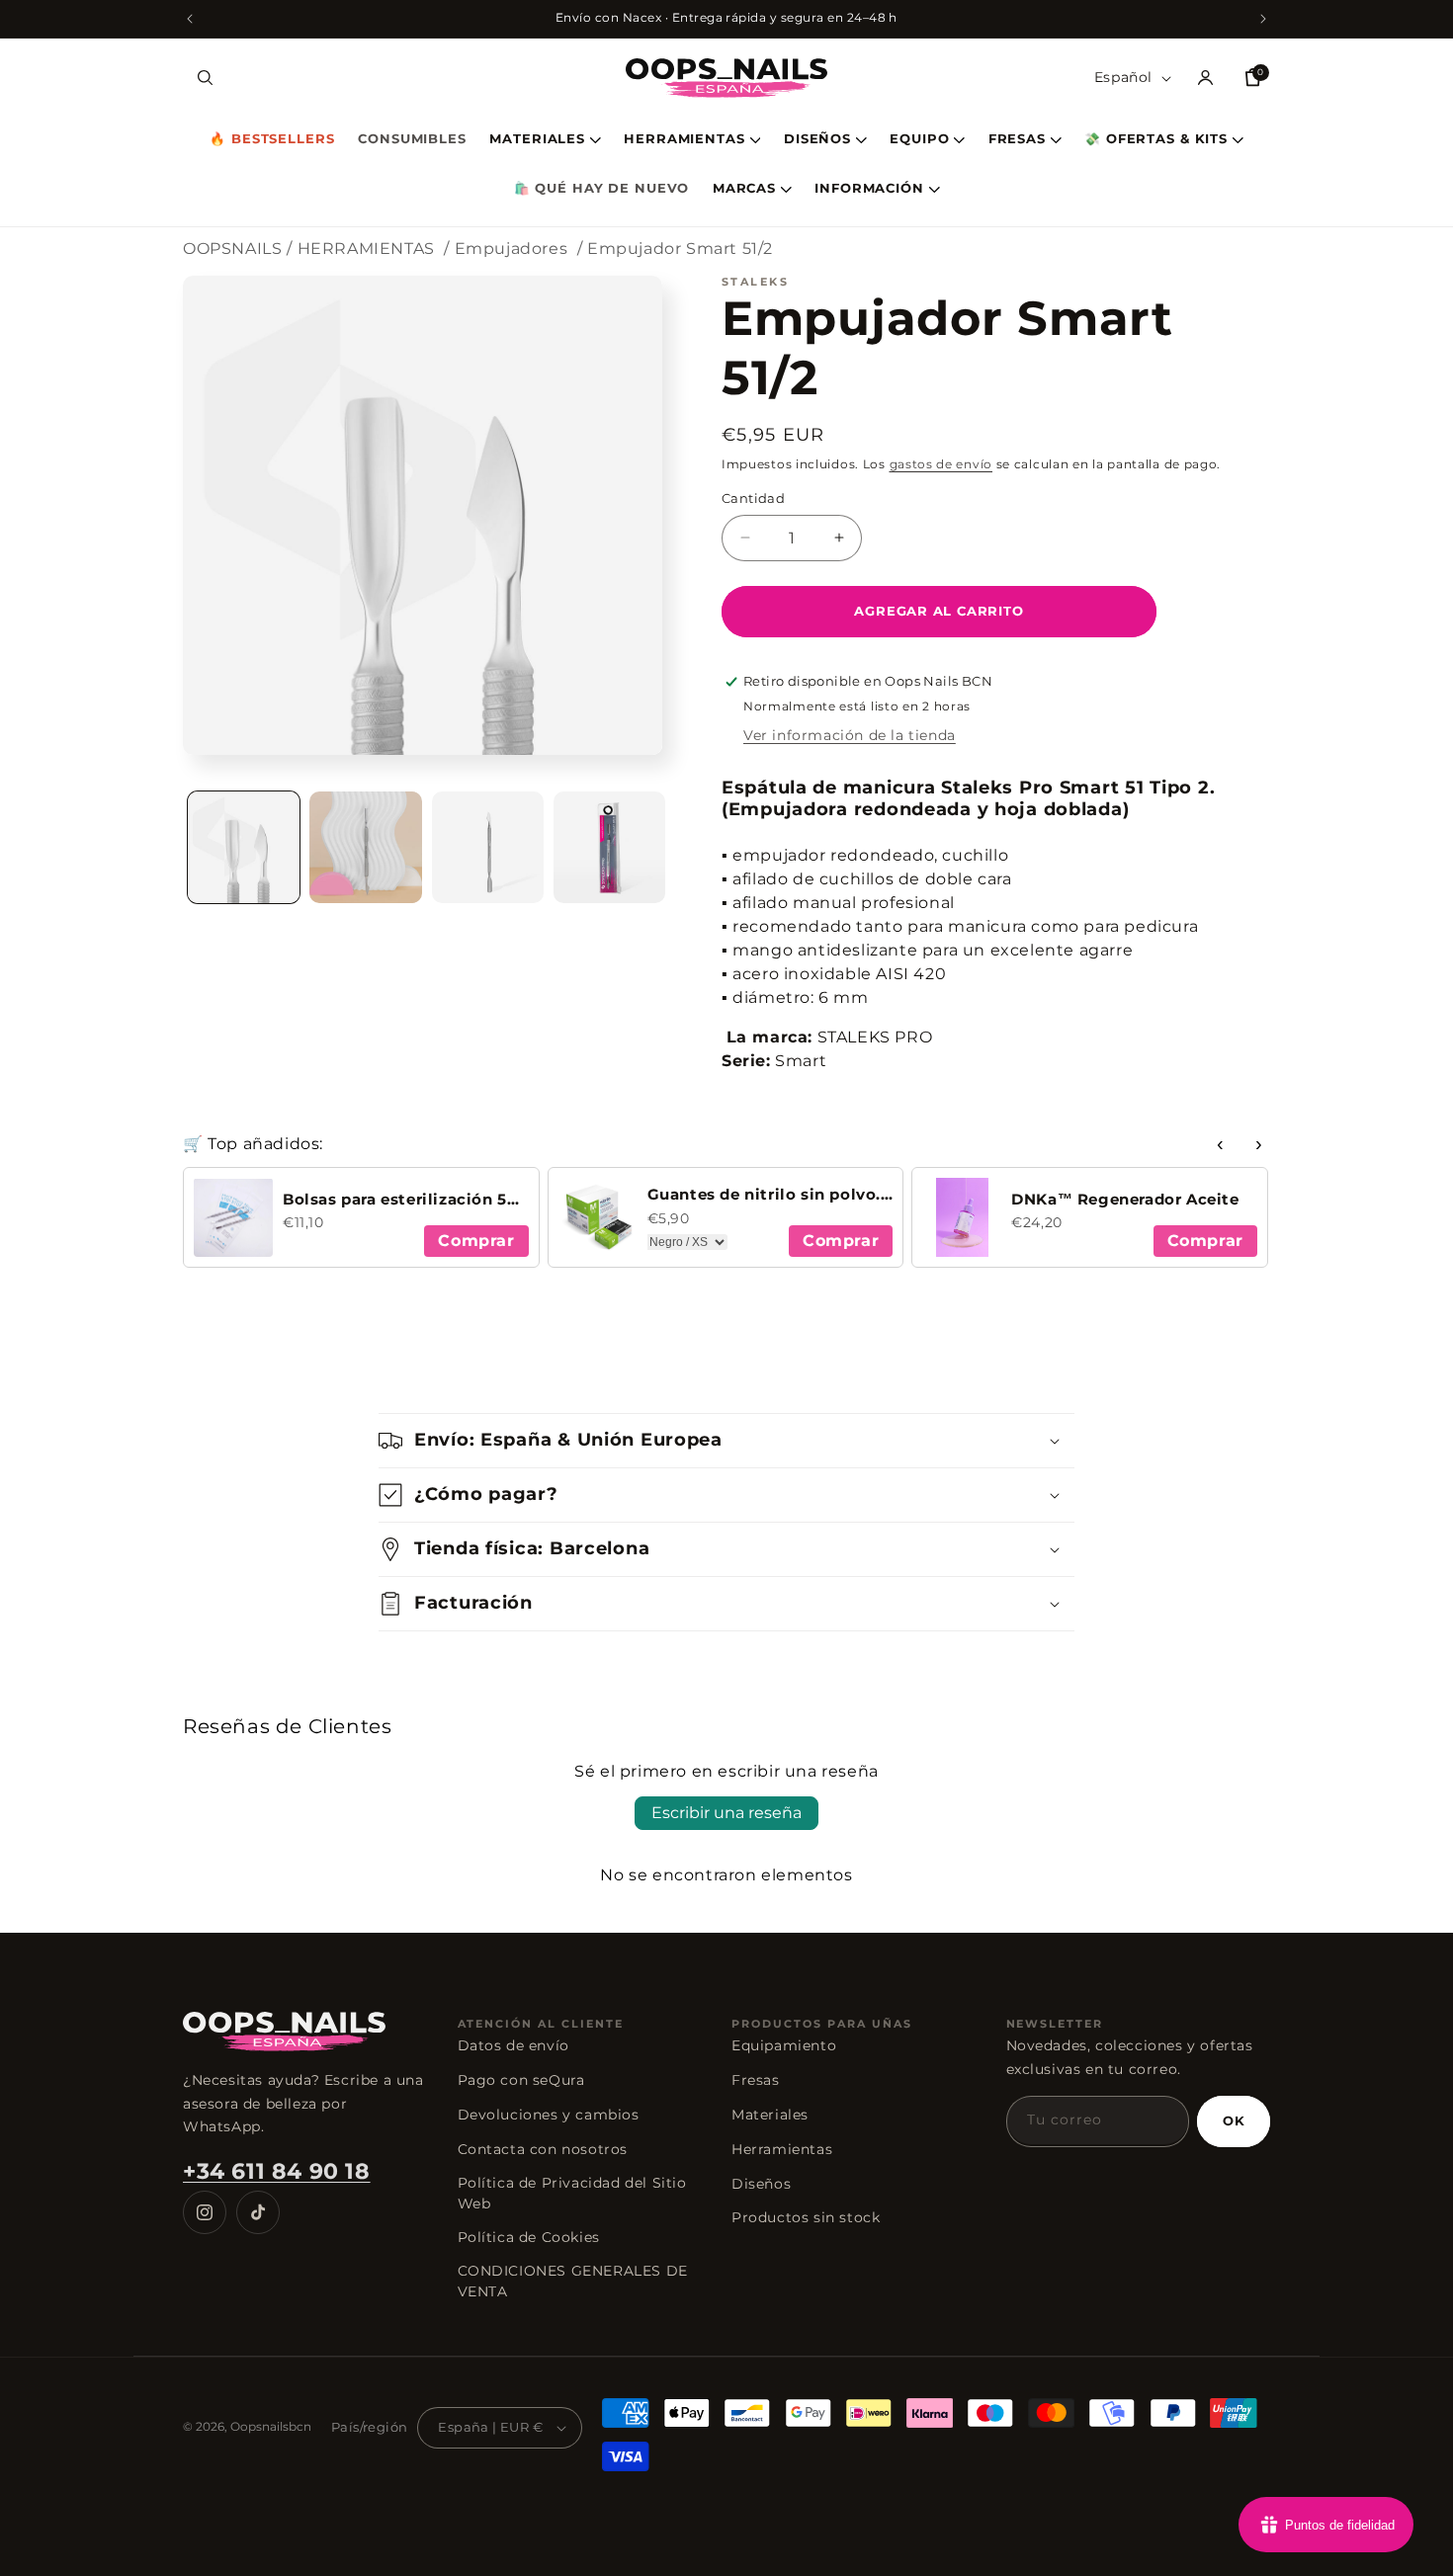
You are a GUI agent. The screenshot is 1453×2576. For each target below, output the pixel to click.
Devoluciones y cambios (549, 2115)
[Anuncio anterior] (190, 19)
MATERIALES (537, 140)
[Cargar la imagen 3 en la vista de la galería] (488, 847)
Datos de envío (513, 2045)
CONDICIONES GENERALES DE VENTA (573, 2281)
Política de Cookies (529, 2237)
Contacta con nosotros (543, 2149)
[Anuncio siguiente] (1263, 19)
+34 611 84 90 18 (277, 2171)
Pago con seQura (521, 2080)
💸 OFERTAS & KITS (1156, 140)
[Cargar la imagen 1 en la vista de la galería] (244, 847)
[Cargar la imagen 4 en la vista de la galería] (609, 847)
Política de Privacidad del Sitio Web (572, 2193)
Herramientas (782, 2149)
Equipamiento (784, 2045)
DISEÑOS (817, 140)
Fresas (756, 2080)
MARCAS (744, 189)
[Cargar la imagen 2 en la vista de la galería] (365, 847)
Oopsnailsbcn (271, 2426)
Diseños (761, 2184)
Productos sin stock (806, 2217)
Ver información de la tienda (850, 735)
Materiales (770, 2115)
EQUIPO (919, 140)
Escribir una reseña (726, 1813)
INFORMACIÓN (869, 189)
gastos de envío (941, 464)
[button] (205, 78)
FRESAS (1017, 140)
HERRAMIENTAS (684, 140)
